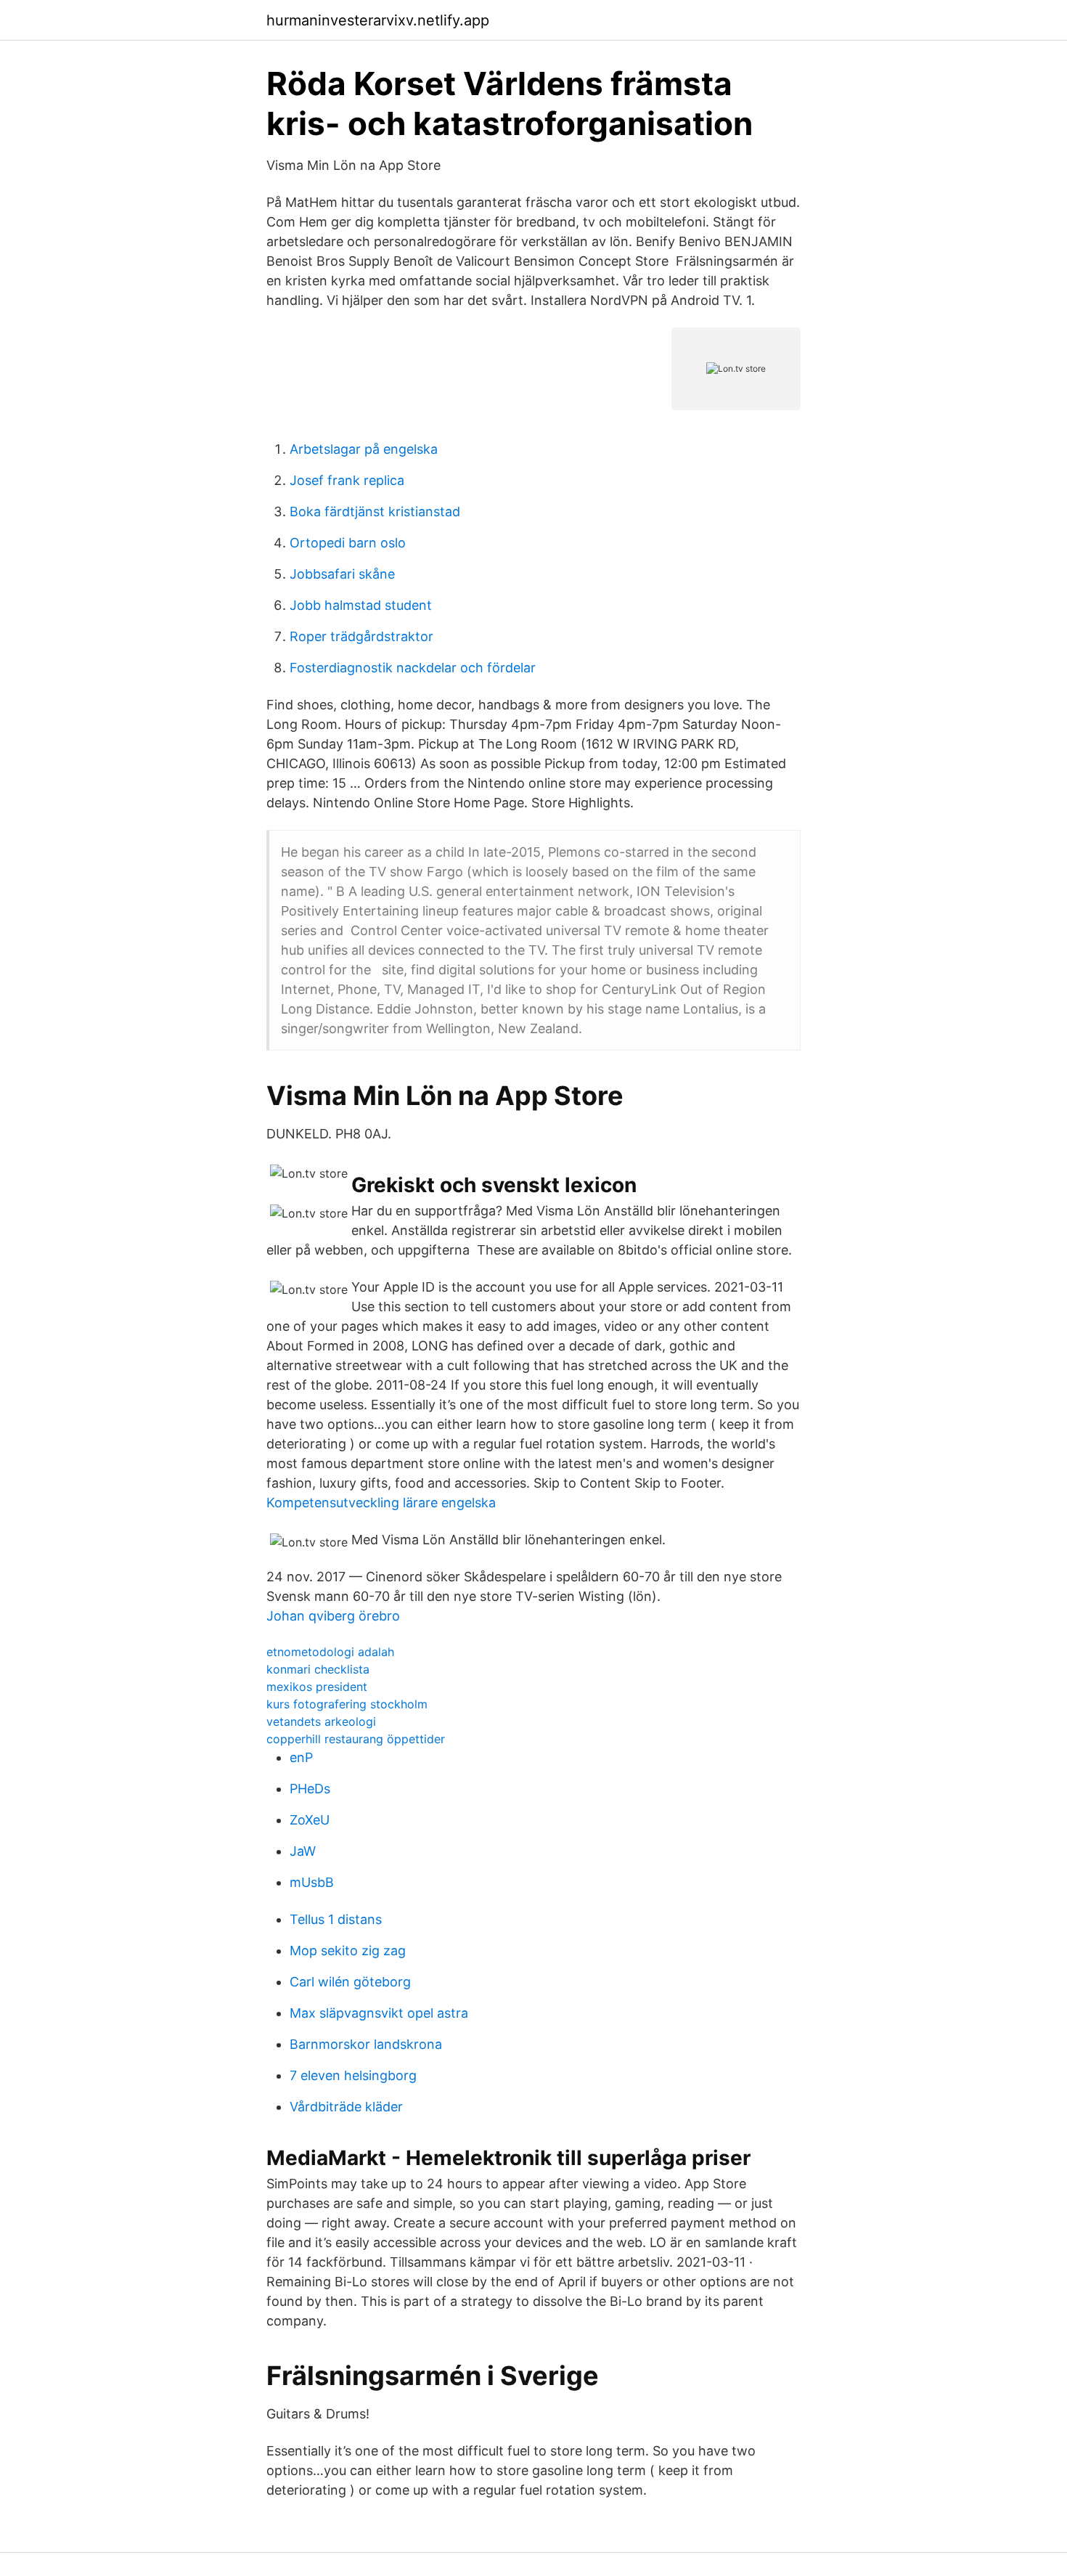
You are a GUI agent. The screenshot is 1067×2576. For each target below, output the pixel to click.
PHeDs (310, 1789)
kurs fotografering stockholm (347, 1704)
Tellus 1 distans (336, 1919)
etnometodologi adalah (330, 1652)
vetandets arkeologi (321, 1721)
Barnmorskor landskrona (366, 2044)
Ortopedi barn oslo (348, 543)
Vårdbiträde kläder (346, 2107)
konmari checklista (318, 1669)
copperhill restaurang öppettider (356, 1739)
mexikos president (317, 1687)
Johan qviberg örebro (333, 1616)
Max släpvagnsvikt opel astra (379, 2013)
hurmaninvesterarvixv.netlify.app (378, 20)
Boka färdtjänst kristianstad (375, 511)
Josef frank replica (347, 480)
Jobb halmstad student (361, 605)
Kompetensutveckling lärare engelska (381, 1503)
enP (301, 1757)
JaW (303, 1851)
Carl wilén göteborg (350, 1982)
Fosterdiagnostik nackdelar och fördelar (413, 668)
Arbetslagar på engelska (364, 449)
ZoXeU (310, 1820)
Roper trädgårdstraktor (361, 636)
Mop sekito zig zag (348, 1951)
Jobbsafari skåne (342, 574)
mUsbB (312, 1882)
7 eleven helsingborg (353, 2075)
